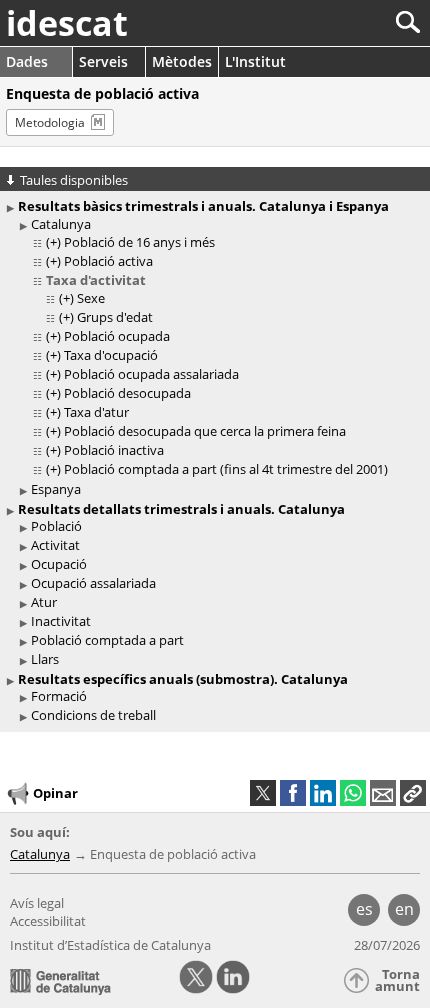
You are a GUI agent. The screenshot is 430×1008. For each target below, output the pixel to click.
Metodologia (50, 122)
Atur (44, 602)
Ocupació (59, 564)
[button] (413, 793)
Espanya (56, 489)
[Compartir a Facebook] (293, 793)
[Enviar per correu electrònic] (383, 793)
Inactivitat (61, 621)
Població (56, 526)
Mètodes (182, 61)
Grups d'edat (115, 317)
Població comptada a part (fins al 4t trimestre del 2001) (226, 469)
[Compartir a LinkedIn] (323, 793)
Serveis (103, 61)
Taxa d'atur (96, 412)
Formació (59, 696)
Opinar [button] (55, 793)
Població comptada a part (107, 640)
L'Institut (255, 61)
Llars (45, 659)
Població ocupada (117, 336)
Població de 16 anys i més (139, 242)
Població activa (108, 261)
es (364, 909)
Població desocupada (127, 393)
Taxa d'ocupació (111, 355)
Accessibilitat (48, 921)
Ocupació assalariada (93, 583)
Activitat (55, 545)
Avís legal (37, 903)
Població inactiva (114, 450)
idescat (67, 23)
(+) (53, 242)
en (404, 909)
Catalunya (61, 224)
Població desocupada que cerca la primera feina (205, 431)
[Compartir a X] (263, 793)
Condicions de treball (93, 715)
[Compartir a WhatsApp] (353, 793)
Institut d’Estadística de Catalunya (110, 945)
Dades (27, 61)
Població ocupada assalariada (151, 374)
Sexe (91, 298)
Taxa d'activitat (96, 280)
